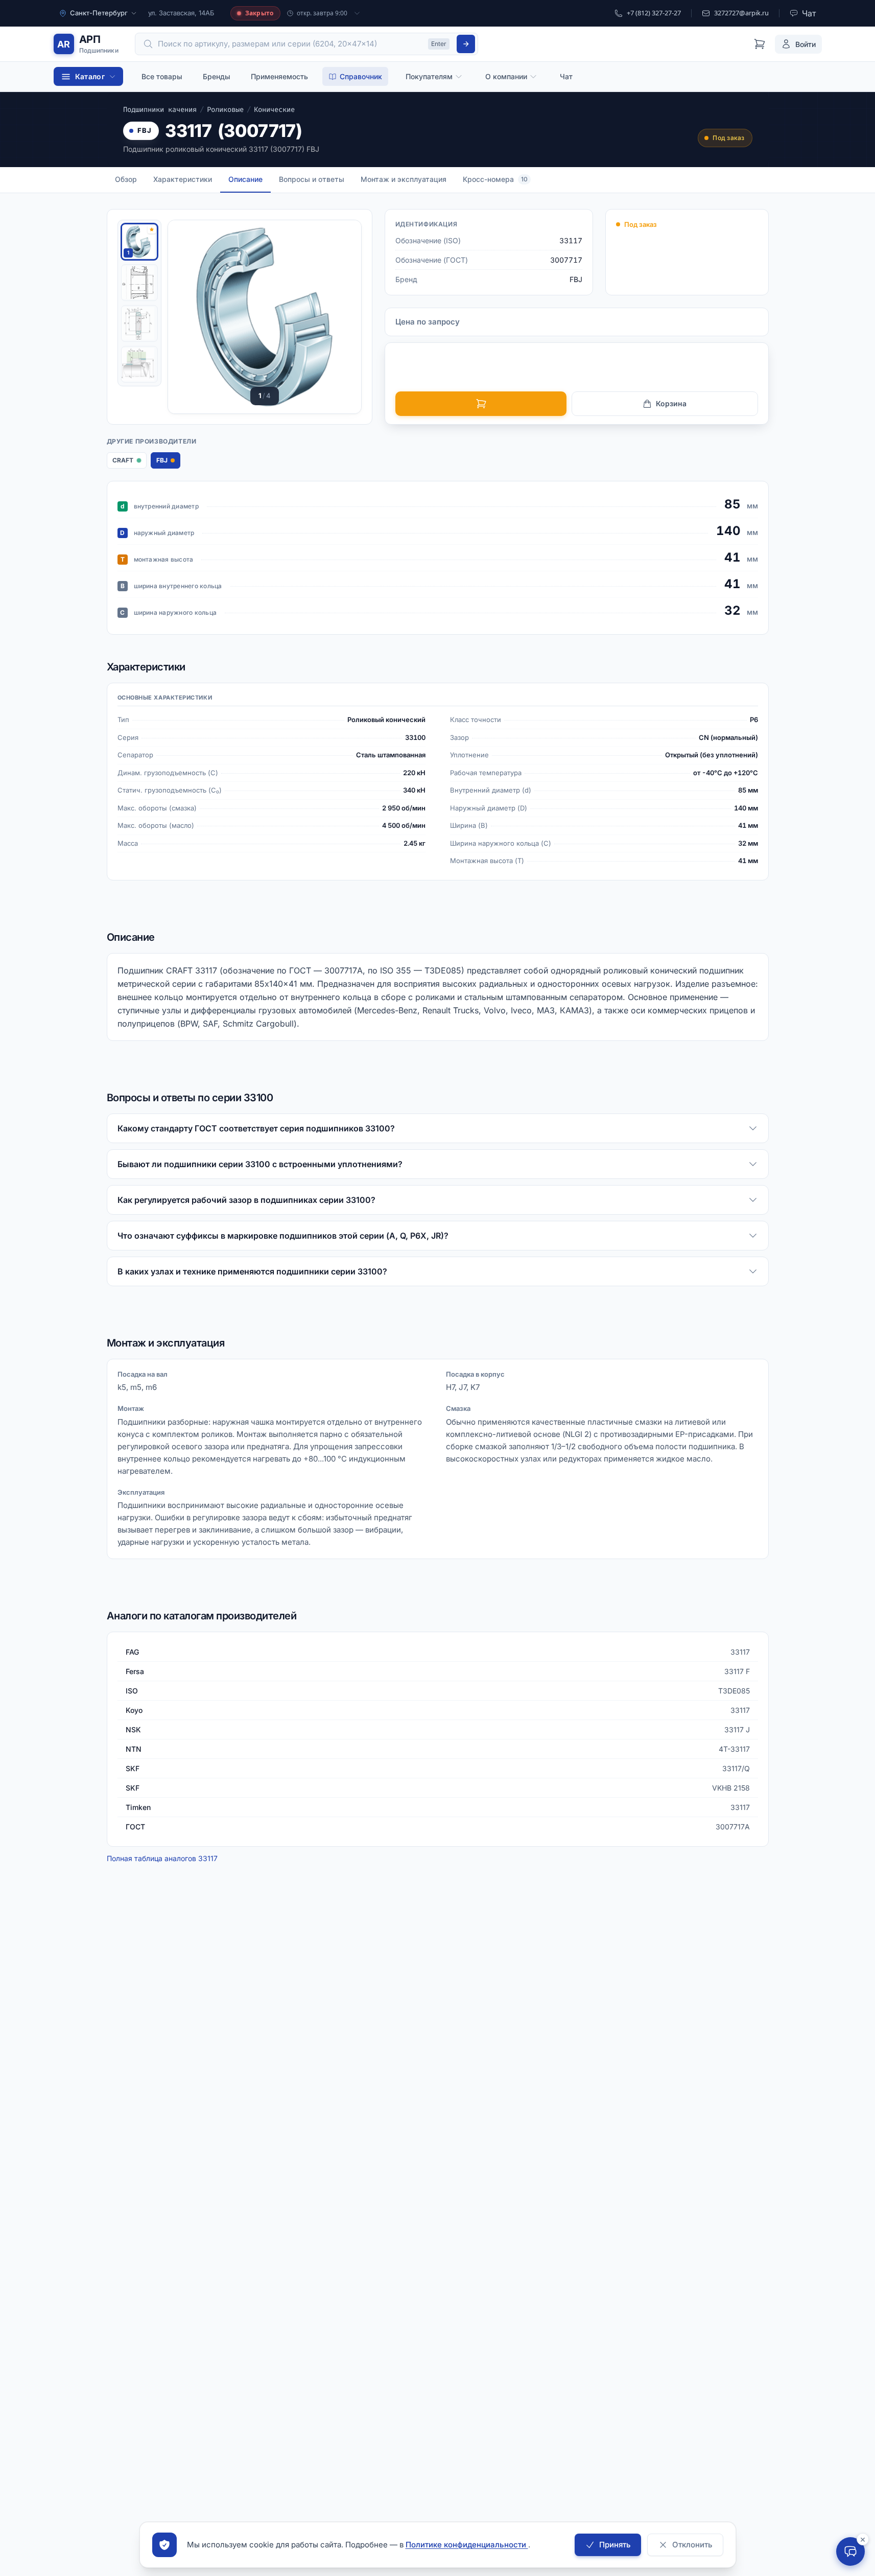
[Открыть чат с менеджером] (850, 2551)
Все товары (162, 76)
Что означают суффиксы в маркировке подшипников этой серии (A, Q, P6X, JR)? (283, 1236)
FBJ (145, 130)
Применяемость (279, 76)
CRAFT (129, 462)
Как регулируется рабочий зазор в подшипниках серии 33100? (246, 1200)
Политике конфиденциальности (467, 2545)
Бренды (217, 76)
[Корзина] (760, 44)
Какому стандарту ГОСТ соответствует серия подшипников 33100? (256, 1128)
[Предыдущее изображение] (188, 317)
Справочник (361, 76)
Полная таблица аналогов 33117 (162, 1858)
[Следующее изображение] (341, 317)
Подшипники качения (160, 110)
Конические (274, 110)
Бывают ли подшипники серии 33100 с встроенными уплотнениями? (260, 1164)
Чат (566, 76)
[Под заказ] (481, 404)
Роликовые (225, 110)
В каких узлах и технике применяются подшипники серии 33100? (252, 1271)
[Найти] (466, 44)
